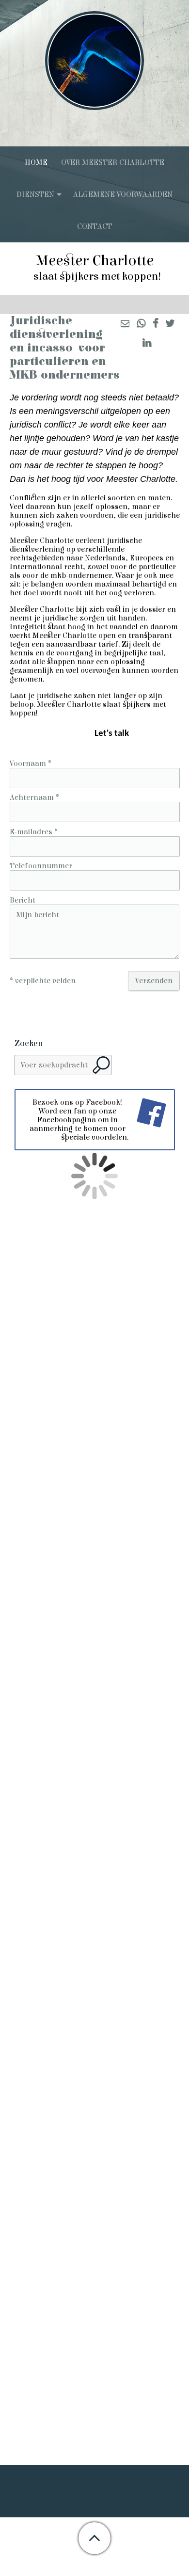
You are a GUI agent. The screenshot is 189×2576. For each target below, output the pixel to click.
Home (36, 162)
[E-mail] (125, 324)
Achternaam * (34, 797)
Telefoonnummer (41, 866)
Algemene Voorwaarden (123, 194)
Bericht (23, 900)
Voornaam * (31, 763)
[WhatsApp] (141, 324)
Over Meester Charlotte (113, 162)
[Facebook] (155, 324)
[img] (94, 61)
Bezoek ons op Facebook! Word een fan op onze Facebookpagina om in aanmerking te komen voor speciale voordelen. (79, 1120)
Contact (94, 226)
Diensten (35, 194)
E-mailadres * (34, 832)
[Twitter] (170, 324)
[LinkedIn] (147, 344)
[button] (94, 2538)
